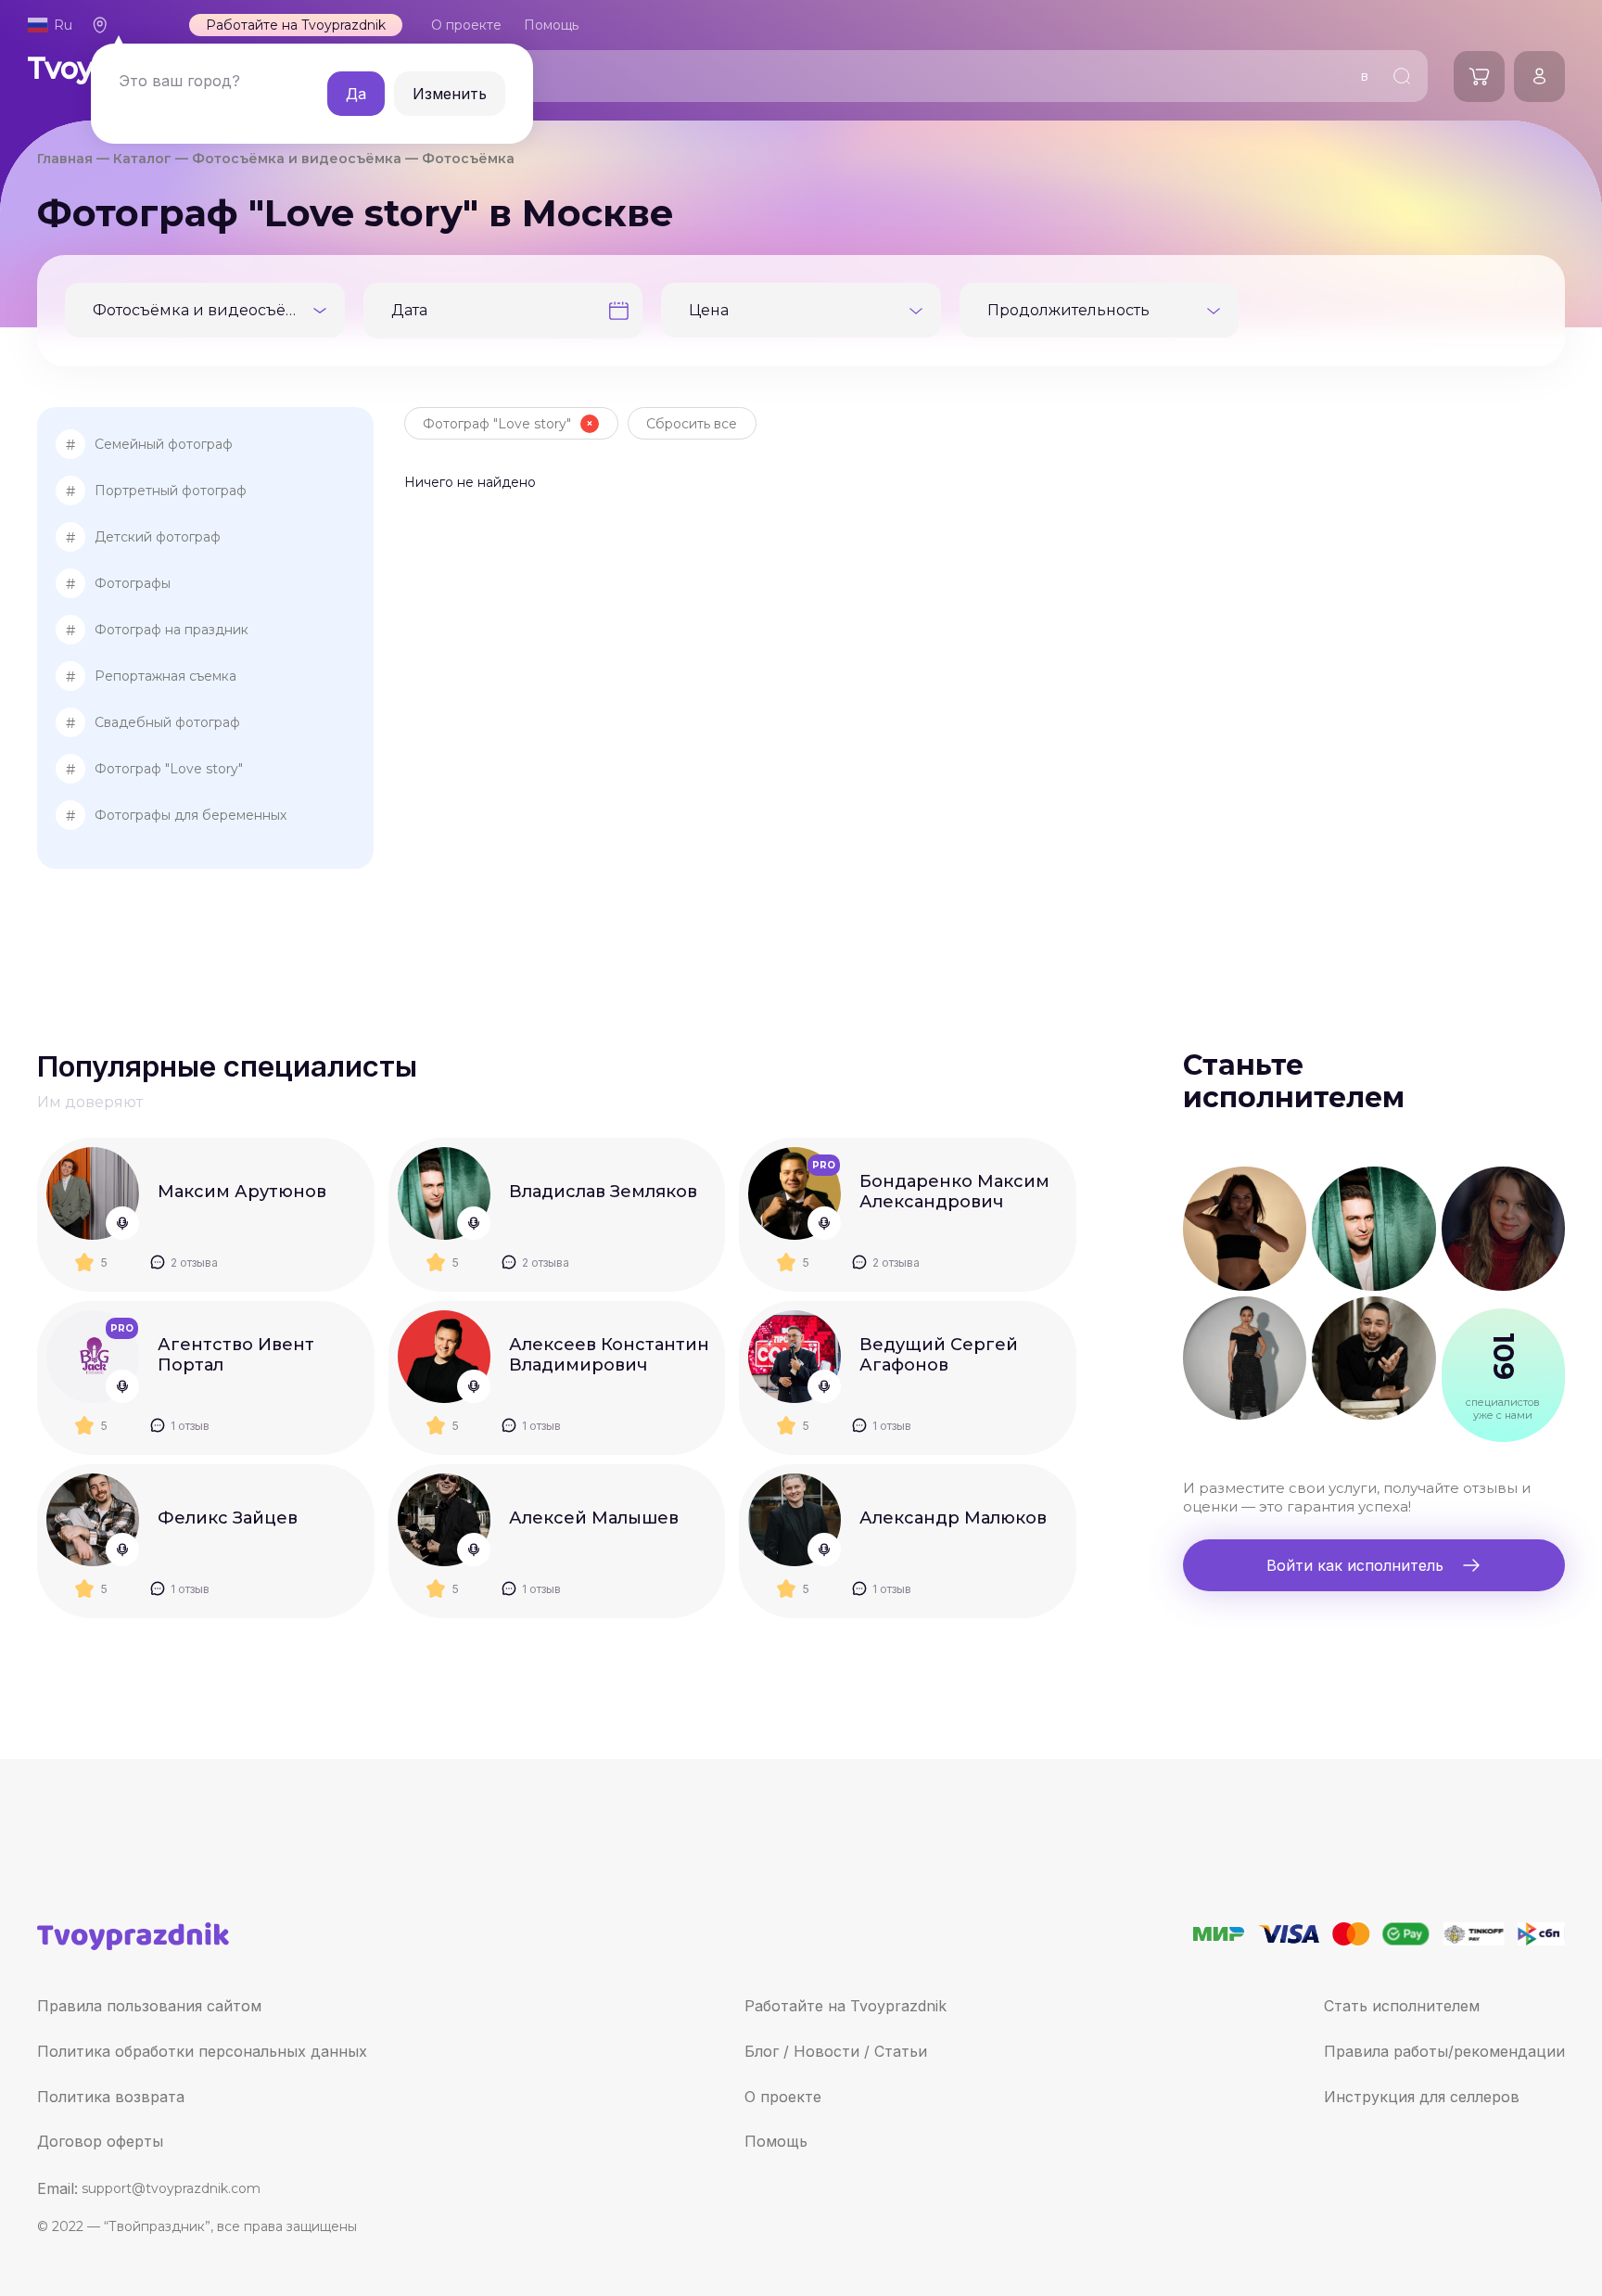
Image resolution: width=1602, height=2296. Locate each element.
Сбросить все (692, 424)
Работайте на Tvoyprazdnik (296, 25)
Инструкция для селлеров (1422, 2097)
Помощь (776, 2141)
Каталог (142, 159)
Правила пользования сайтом (149, 2006)
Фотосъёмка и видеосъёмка (297, 159)
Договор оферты (100, 2141)
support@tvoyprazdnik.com (171, 2188)
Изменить (450, 94)
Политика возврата (111, 2097)
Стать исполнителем (1402, 2006)
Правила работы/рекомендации (1444, 2051)
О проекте (466, 25)
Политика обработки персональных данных (202, 2051)
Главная (65, 159)
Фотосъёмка (468, 159)
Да (356, 94)
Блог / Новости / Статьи (836, 2051)
